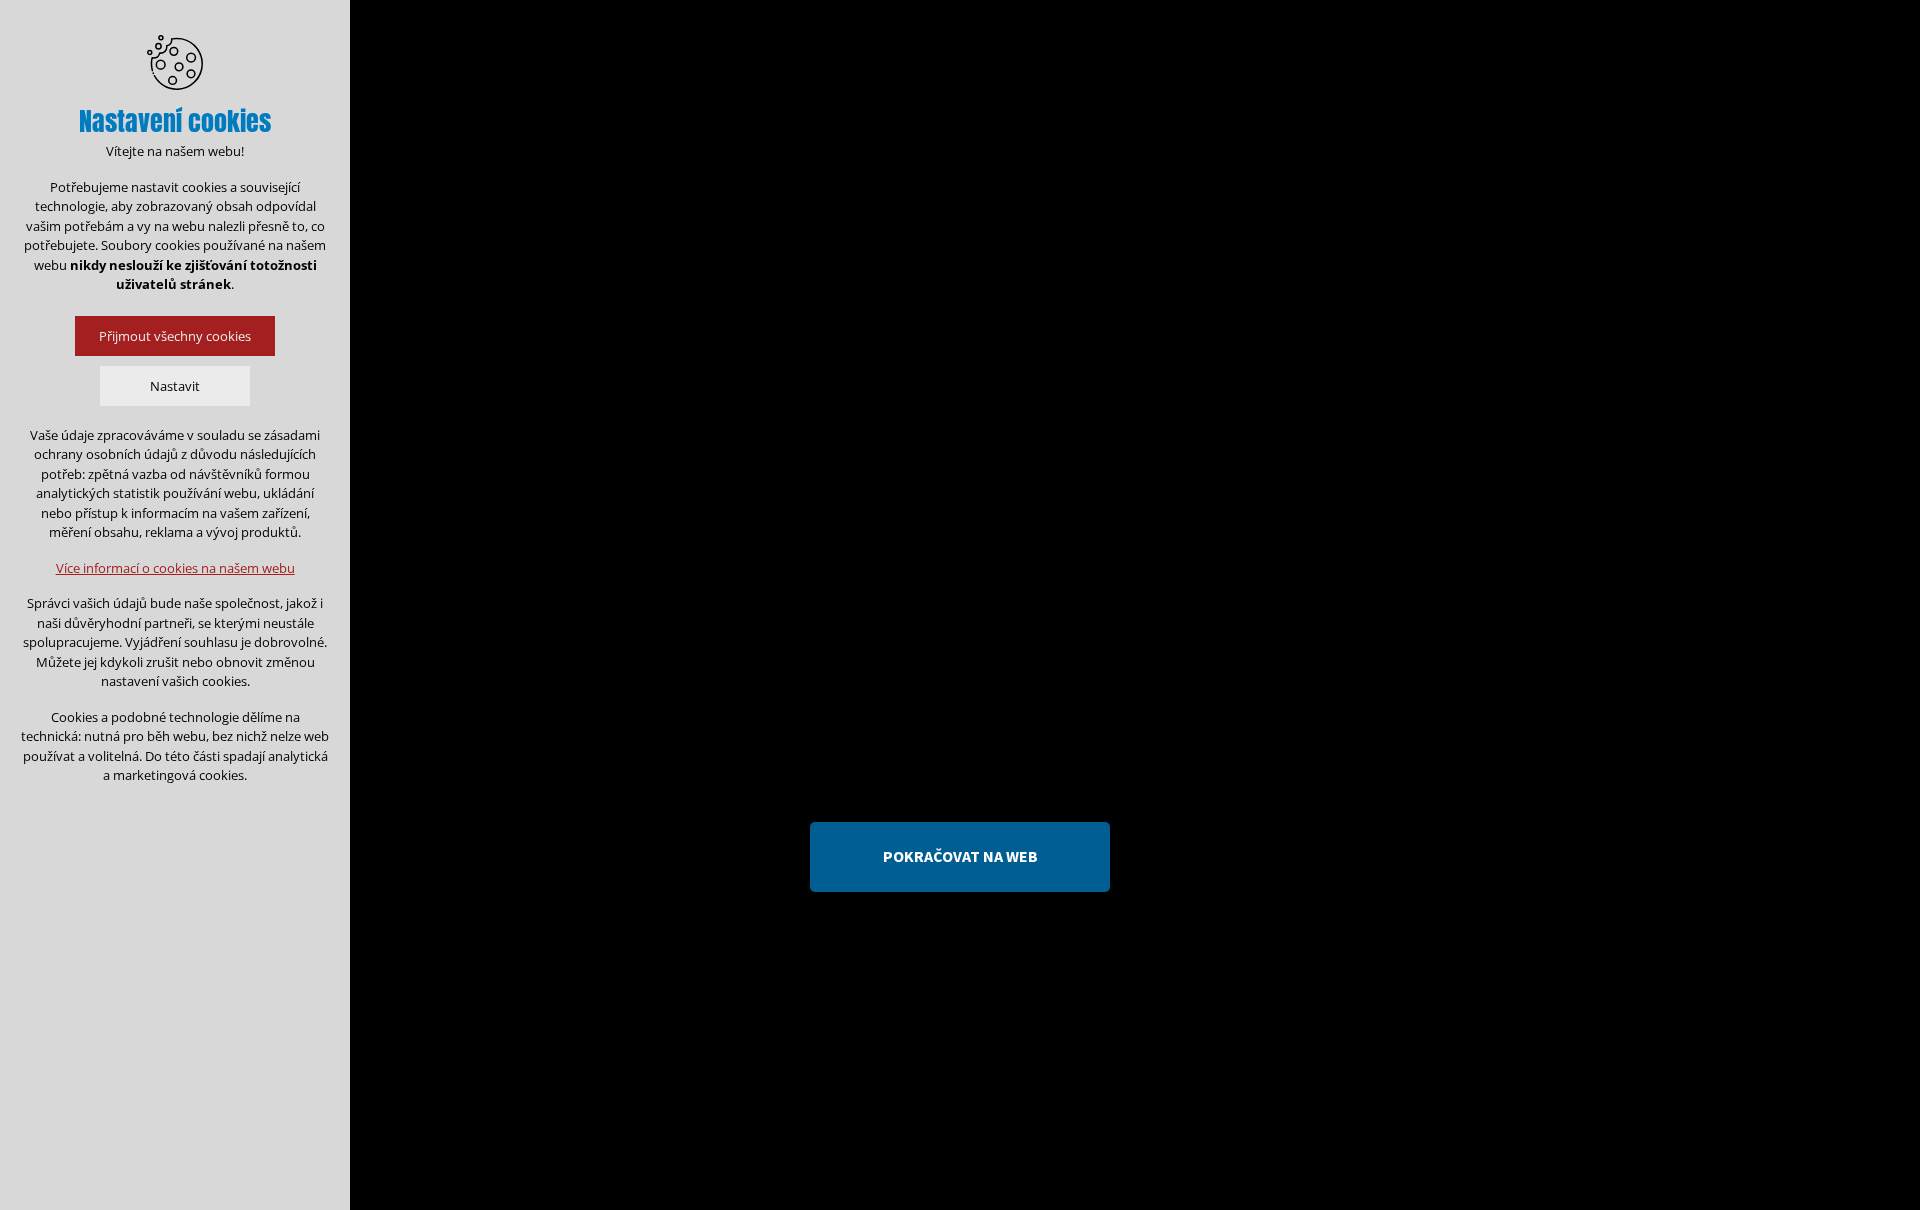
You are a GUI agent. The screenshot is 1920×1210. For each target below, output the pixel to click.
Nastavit (175, 386)
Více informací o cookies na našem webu (175, 568)
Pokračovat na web (960, 856)
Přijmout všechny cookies (175, 336)
